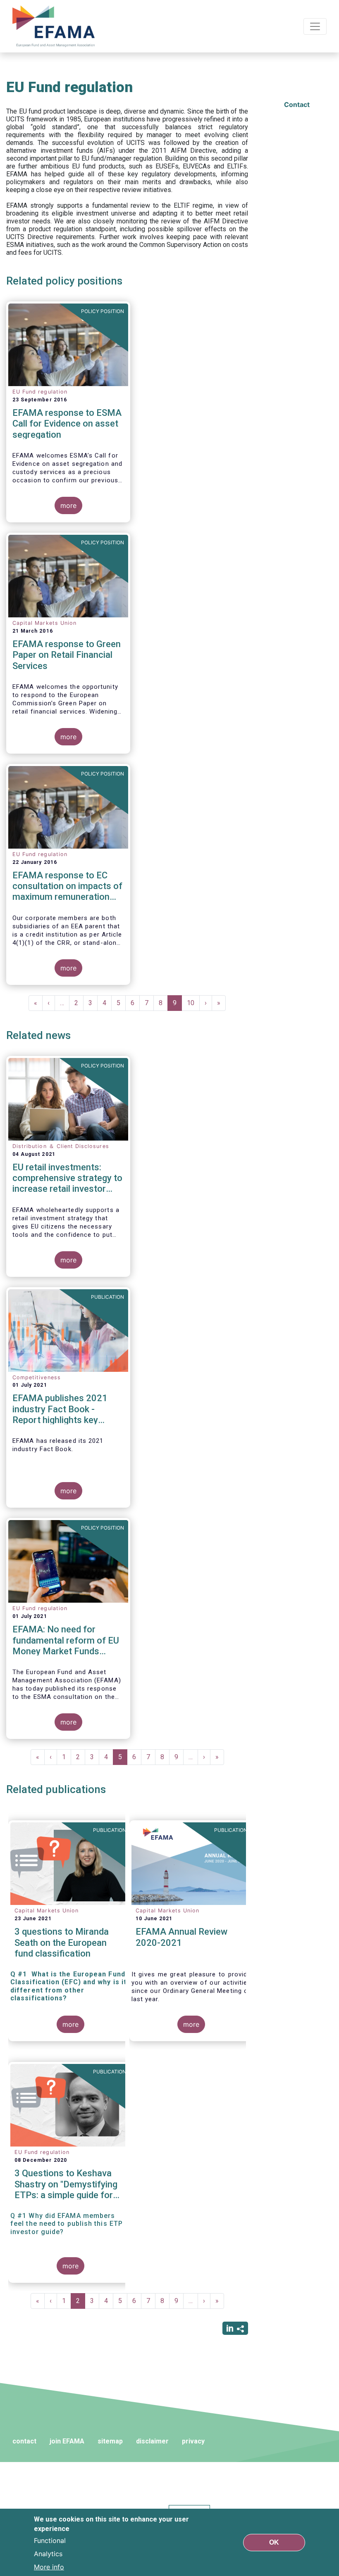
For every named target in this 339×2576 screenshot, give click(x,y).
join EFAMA (67, 2441)
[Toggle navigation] (315, 26)
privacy (193, 2441)
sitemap (110, 2441)
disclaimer (152, 2441)
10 (193, 1003)
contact (24, 2441)
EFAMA (55, 26)
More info (49, 2567)
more (68, 505)
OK (274, 2542)
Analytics (48, 2554)
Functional (50, 2540)
